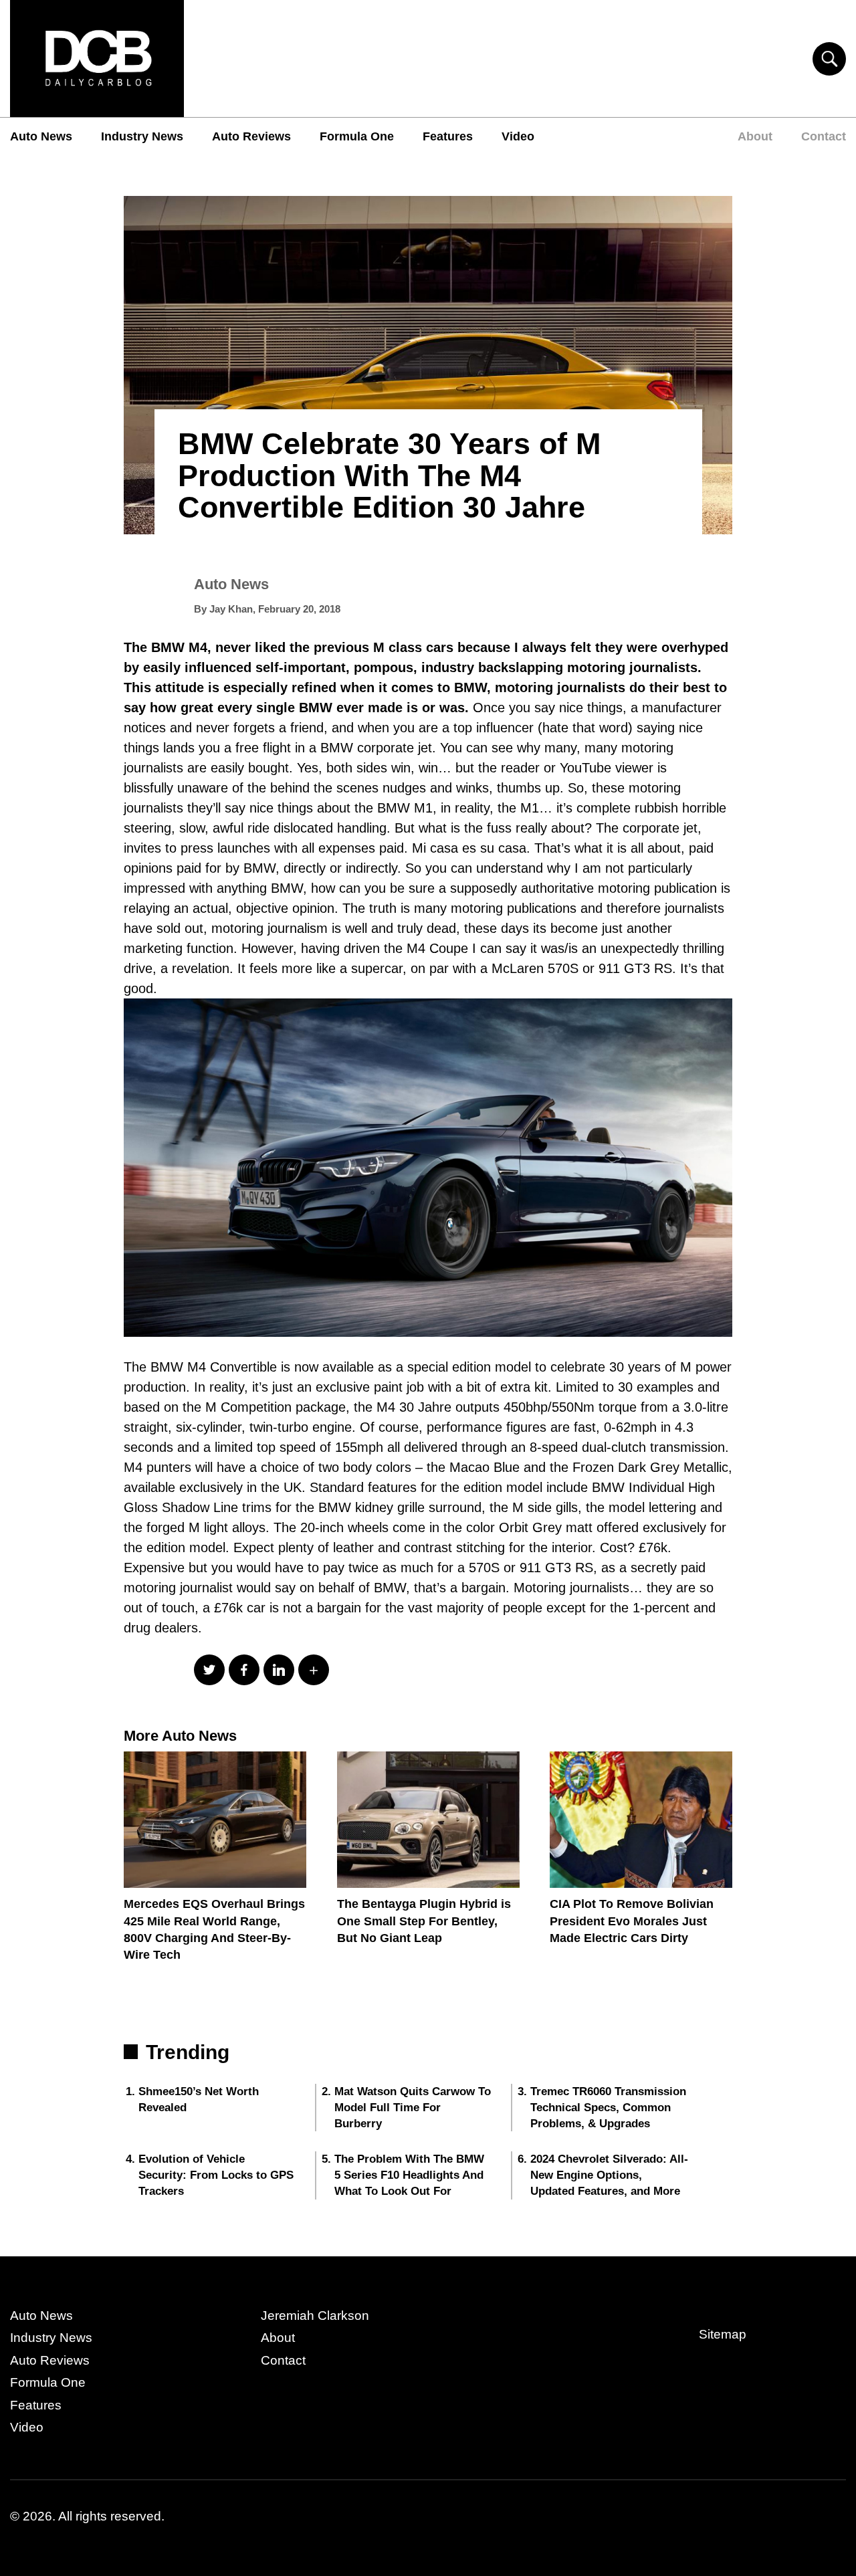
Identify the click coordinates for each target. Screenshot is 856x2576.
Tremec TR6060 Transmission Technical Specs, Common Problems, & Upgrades (608, 2108)
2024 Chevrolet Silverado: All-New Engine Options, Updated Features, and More (609, 2175)
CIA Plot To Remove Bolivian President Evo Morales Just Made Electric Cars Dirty (632, 1921)
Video (518, 136)
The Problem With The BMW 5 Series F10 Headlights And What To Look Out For (409, 2175)
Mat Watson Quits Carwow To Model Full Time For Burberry (413, 2108)
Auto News (41, 136)
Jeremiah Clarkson (315, 2316)
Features (448, 136)
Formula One (357, 136)
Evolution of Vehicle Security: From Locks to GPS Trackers (216, 2175)
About (755, 136)
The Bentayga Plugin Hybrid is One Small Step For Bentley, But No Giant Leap (424, 1921)
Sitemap (723, 2334)
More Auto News (180, 1736)
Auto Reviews (251, 136)
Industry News (142, 136)
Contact (824, 136)
